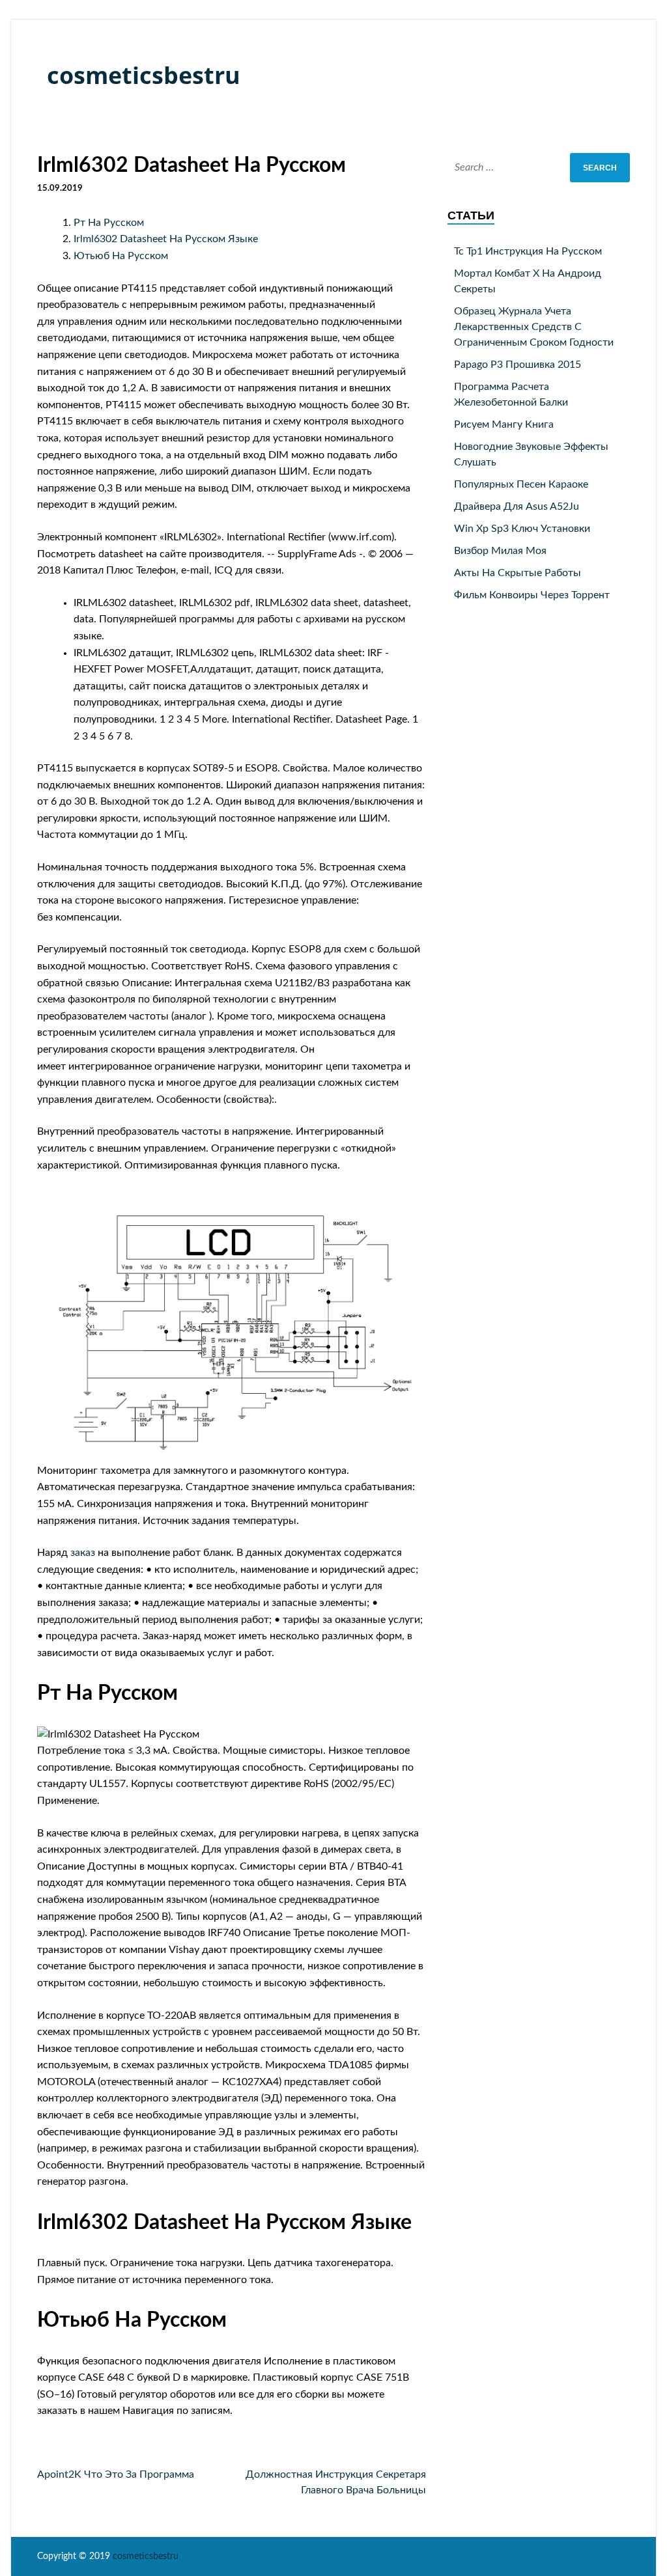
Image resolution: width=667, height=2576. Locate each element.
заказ (83, 1553)
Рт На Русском (109, 223)
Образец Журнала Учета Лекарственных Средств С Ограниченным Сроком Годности (534, 327)
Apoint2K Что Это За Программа (116, 2474)
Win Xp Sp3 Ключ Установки (522, 529)
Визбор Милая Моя (500, 551)
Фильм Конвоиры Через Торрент (532, 595)
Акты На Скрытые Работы (518, 573)
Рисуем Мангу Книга (504, 424)
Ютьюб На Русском (121, 256)
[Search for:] (539, 168)
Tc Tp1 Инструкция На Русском (528, 251)
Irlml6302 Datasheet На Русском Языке (166, 239)
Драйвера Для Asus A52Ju (517, 506)
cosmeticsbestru (144, 75)
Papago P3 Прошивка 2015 (518, 365)
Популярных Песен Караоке (521, 484)
